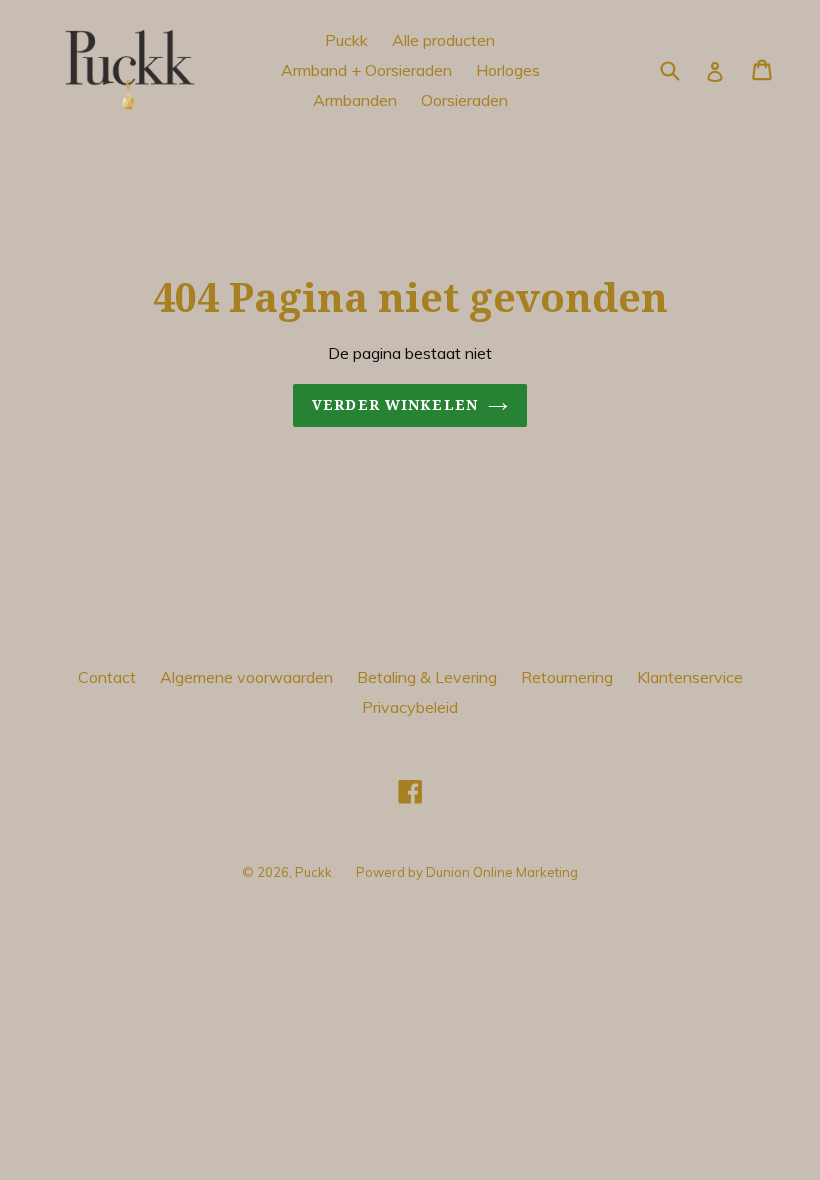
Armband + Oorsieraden (366, 70)
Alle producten (443, 40)
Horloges (508, 70)
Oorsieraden (464, 100)
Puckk (346, 40)
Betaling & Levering (427, 677)
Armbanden (355, 100)
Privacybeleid (410, 707)
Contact (107, 677)
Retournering (567, 677)
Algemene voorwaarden (246, 677)
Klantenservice (690, 677)
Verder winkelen (395, 405)
